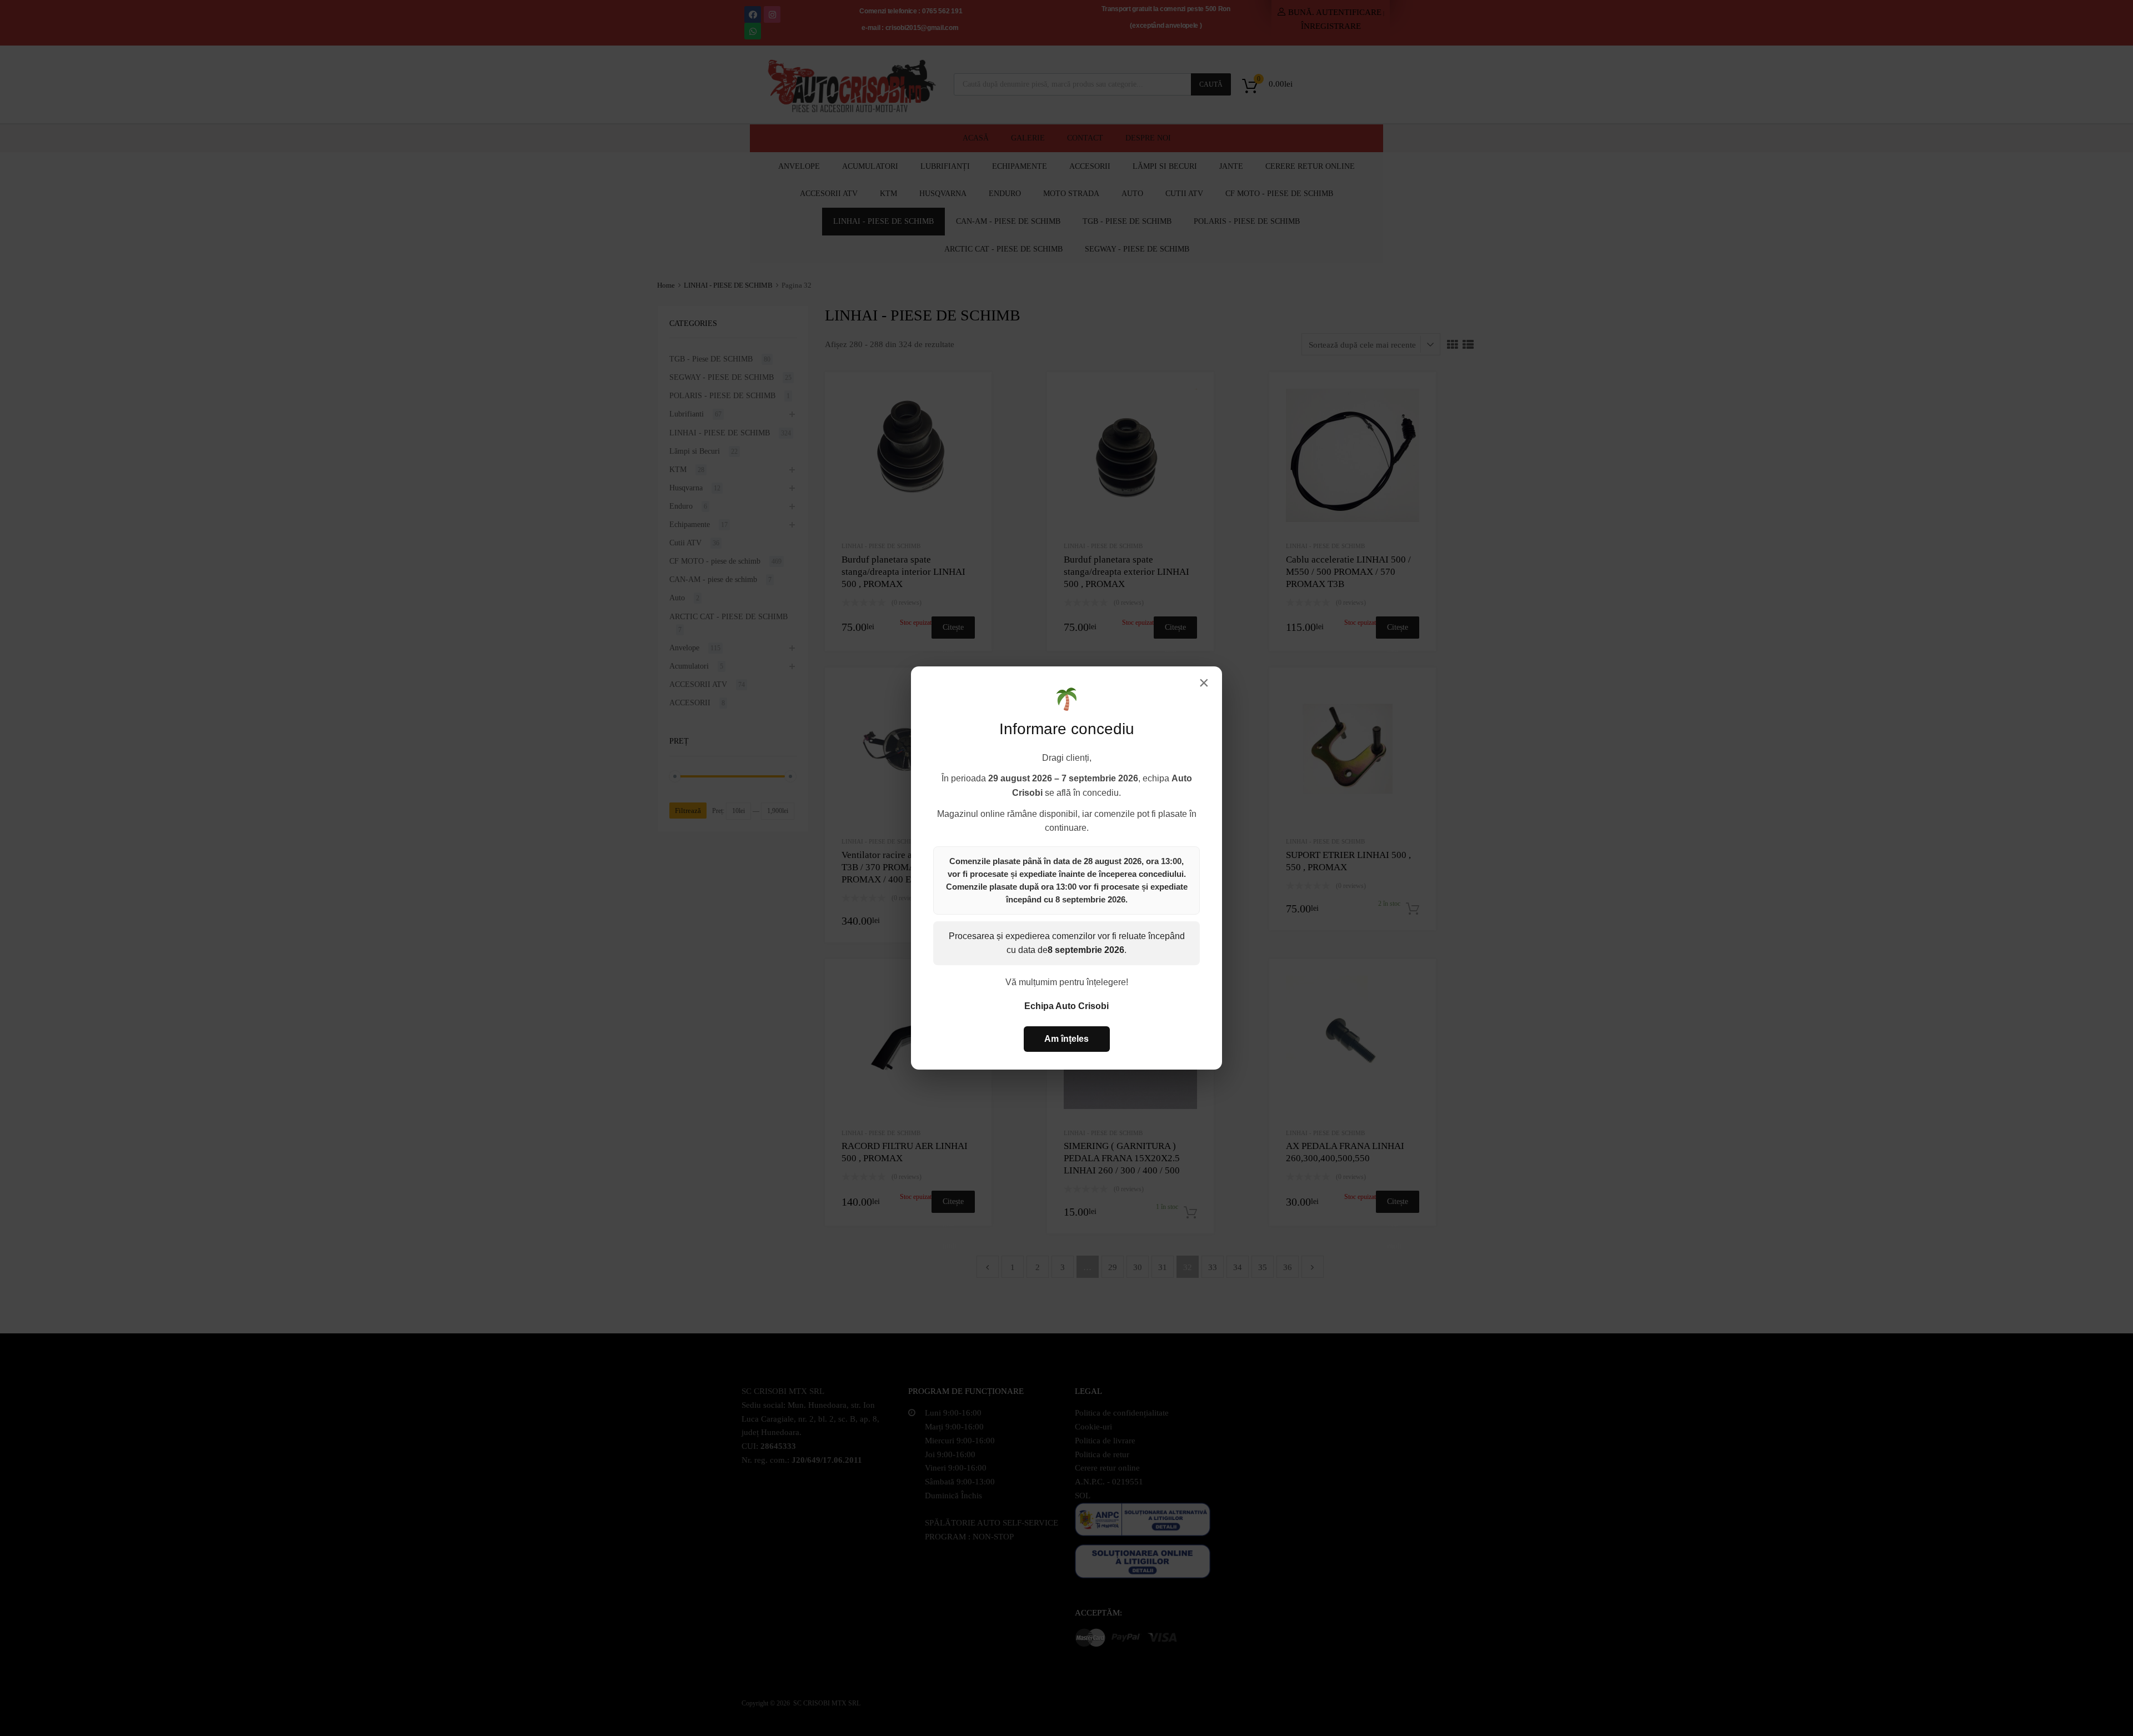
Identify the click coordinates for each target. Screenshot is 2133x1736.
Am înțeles (1066, 1039)
